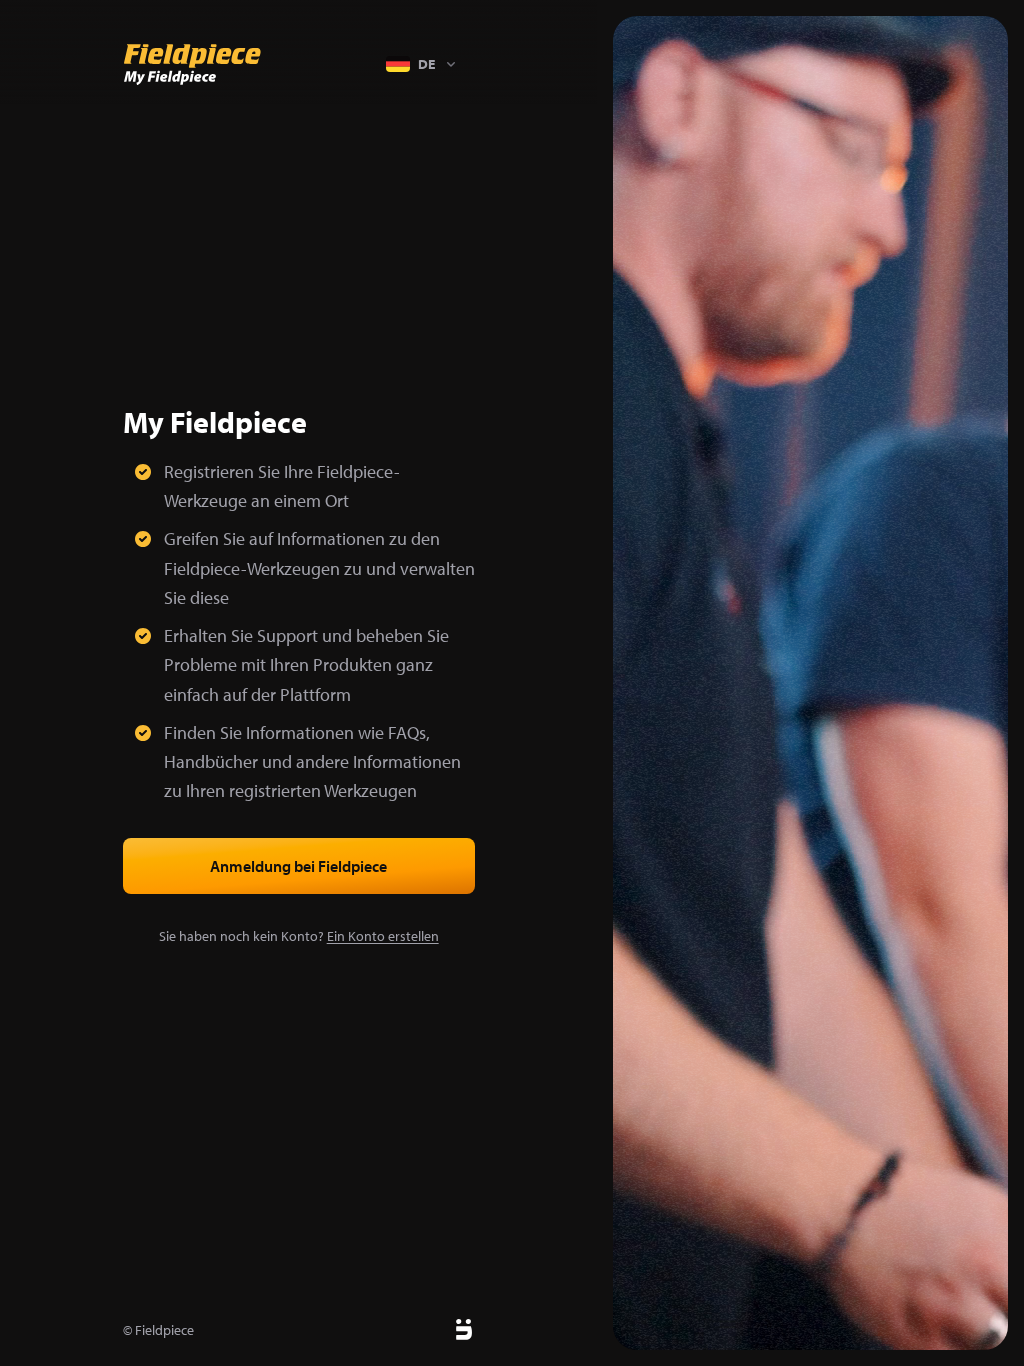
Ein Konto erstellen (383, 936)
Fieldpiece (164, 1330)
